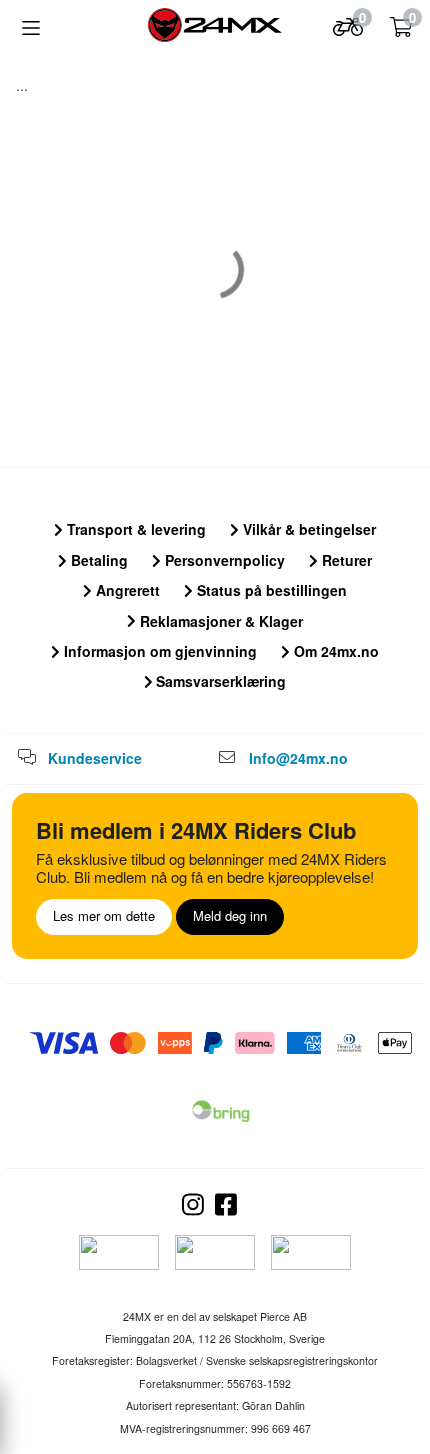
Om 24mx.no (334, 651)
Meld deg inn (230, 915)
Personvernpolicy (223, 560)
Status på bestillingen (270, 590)
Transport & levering (134, 529)
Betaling (97, 560)
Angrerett (126, 590)
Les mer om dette (104, 915)
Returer (345, 560)
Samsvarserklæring (219, 681)
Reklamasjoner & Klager (219, 621)
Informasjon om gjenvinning (158, 651)
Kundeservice (95, 758)
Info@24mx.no (298, 758)
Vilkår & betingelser (307, 529)
